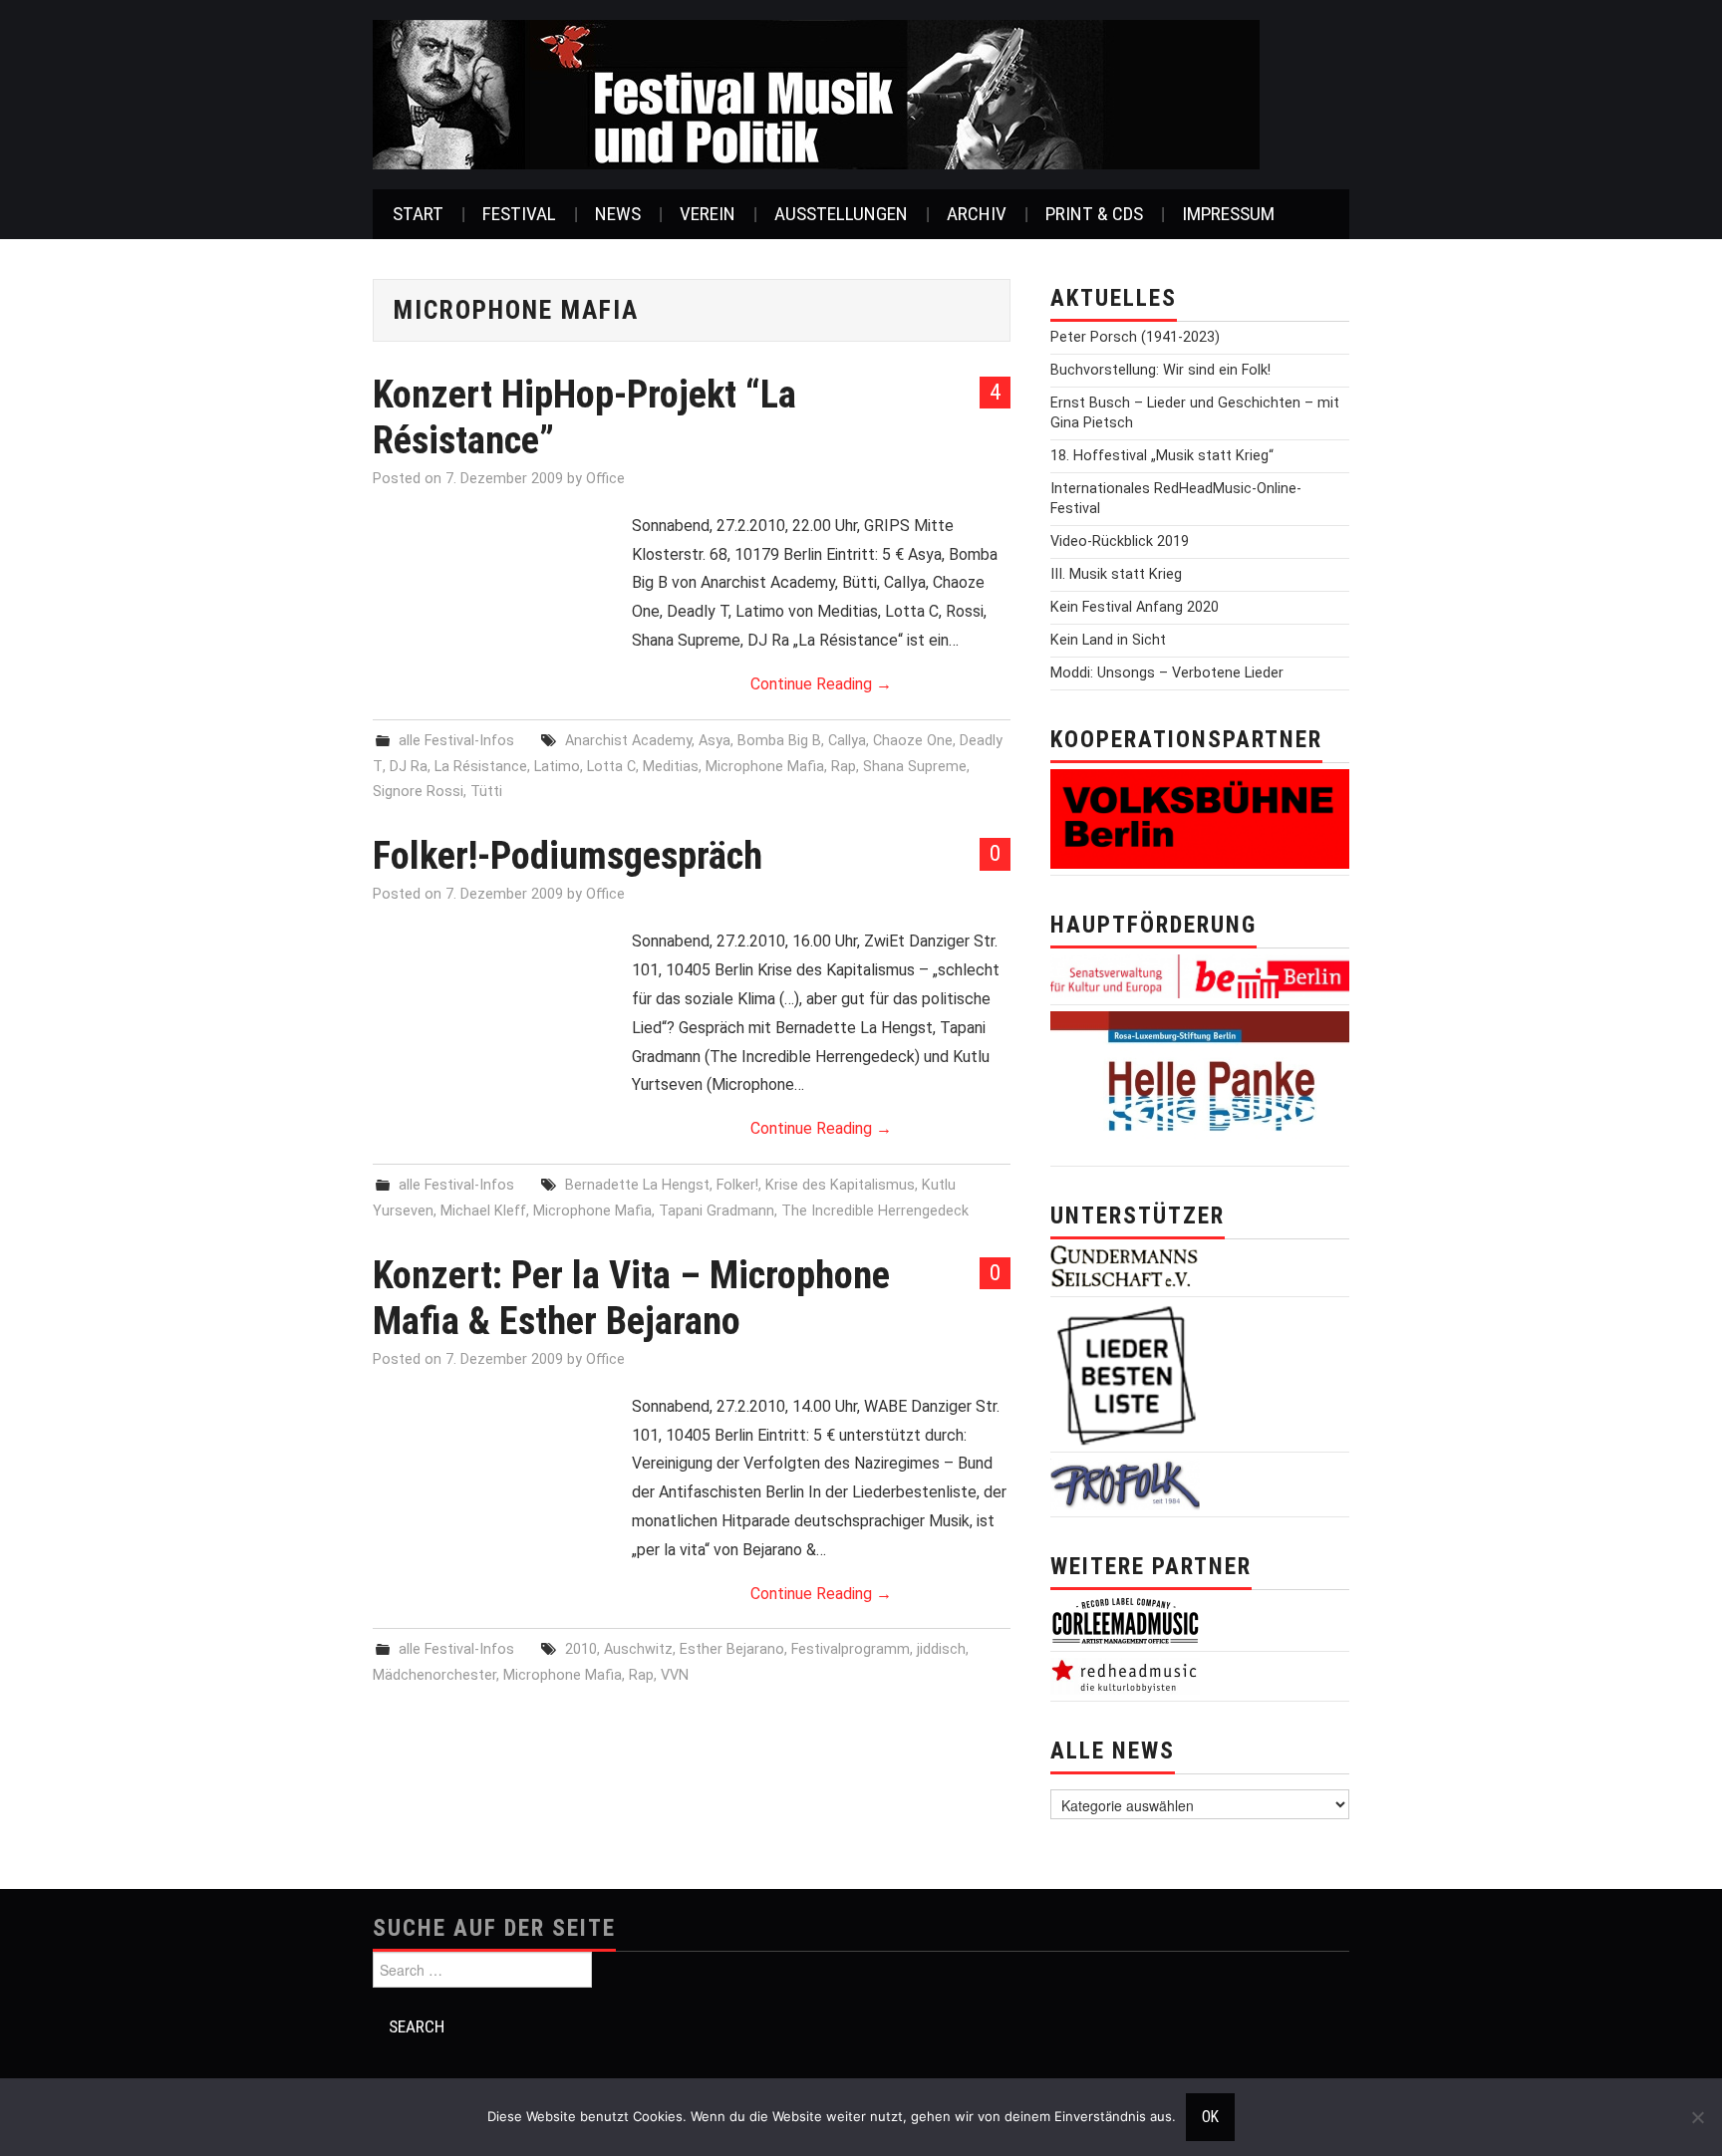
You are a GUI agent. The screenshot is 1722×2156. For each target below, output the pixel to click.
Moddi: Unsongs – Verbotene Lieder (1167, 673)
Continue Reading (821, 684)
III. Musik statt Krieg (1116, 574)
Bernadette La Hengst (637, 1185)
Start (418, 214)
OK (1210, 2117)
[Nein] (1697, 2117)
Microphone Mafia (765, 767)
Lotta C (611, 767)
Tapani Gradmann (717, 1211)
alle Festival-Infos (456, 741)
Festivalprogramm (851, 1649)
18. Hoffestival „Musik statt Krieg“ (1162, 456)
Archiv (977, 214)
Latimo (557, 767)
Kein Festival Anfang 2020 (1135, 607)
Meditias (671, 767)
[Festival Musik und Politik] (816, 93)
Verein (708, 214)
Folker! (737, 1185)
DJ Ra (409, 767)
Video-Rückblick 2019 (1120, 541)
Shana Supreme (915, 767)
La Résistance (481, 767)
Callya (847, 741)
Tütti (486, 792)
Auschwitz (638, 1649)
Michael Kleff (483, 1211)
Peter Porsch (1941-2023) (1135, 337)
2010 (581, 1649)
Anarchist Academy (628, 741)
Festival (519, 214)
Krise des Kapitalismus (840, 1185)
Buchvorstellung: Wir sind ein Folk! (1160, 370)
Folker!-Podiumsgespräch (568, 855)
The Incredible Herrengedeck (875, 1211)
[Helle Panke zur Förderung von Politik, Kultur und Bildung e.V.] (1200, 1084)
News (618, 214)
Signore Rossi (418, 792)
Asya (715, 741)
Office (605, 479)
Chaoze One (913, 741)
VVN (675, 1675)
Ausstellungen (841, 214)
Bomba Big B (779, 741)
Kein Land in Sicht (1108, 640)
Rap (844, 767)
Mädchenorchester (434, 1675)
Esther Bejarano (732, 1649)
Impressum (1228, 214)
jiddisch (941, 1649)
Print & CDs (1094, 214)
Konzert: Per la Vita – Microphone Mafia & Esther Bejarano (631, 1298)
